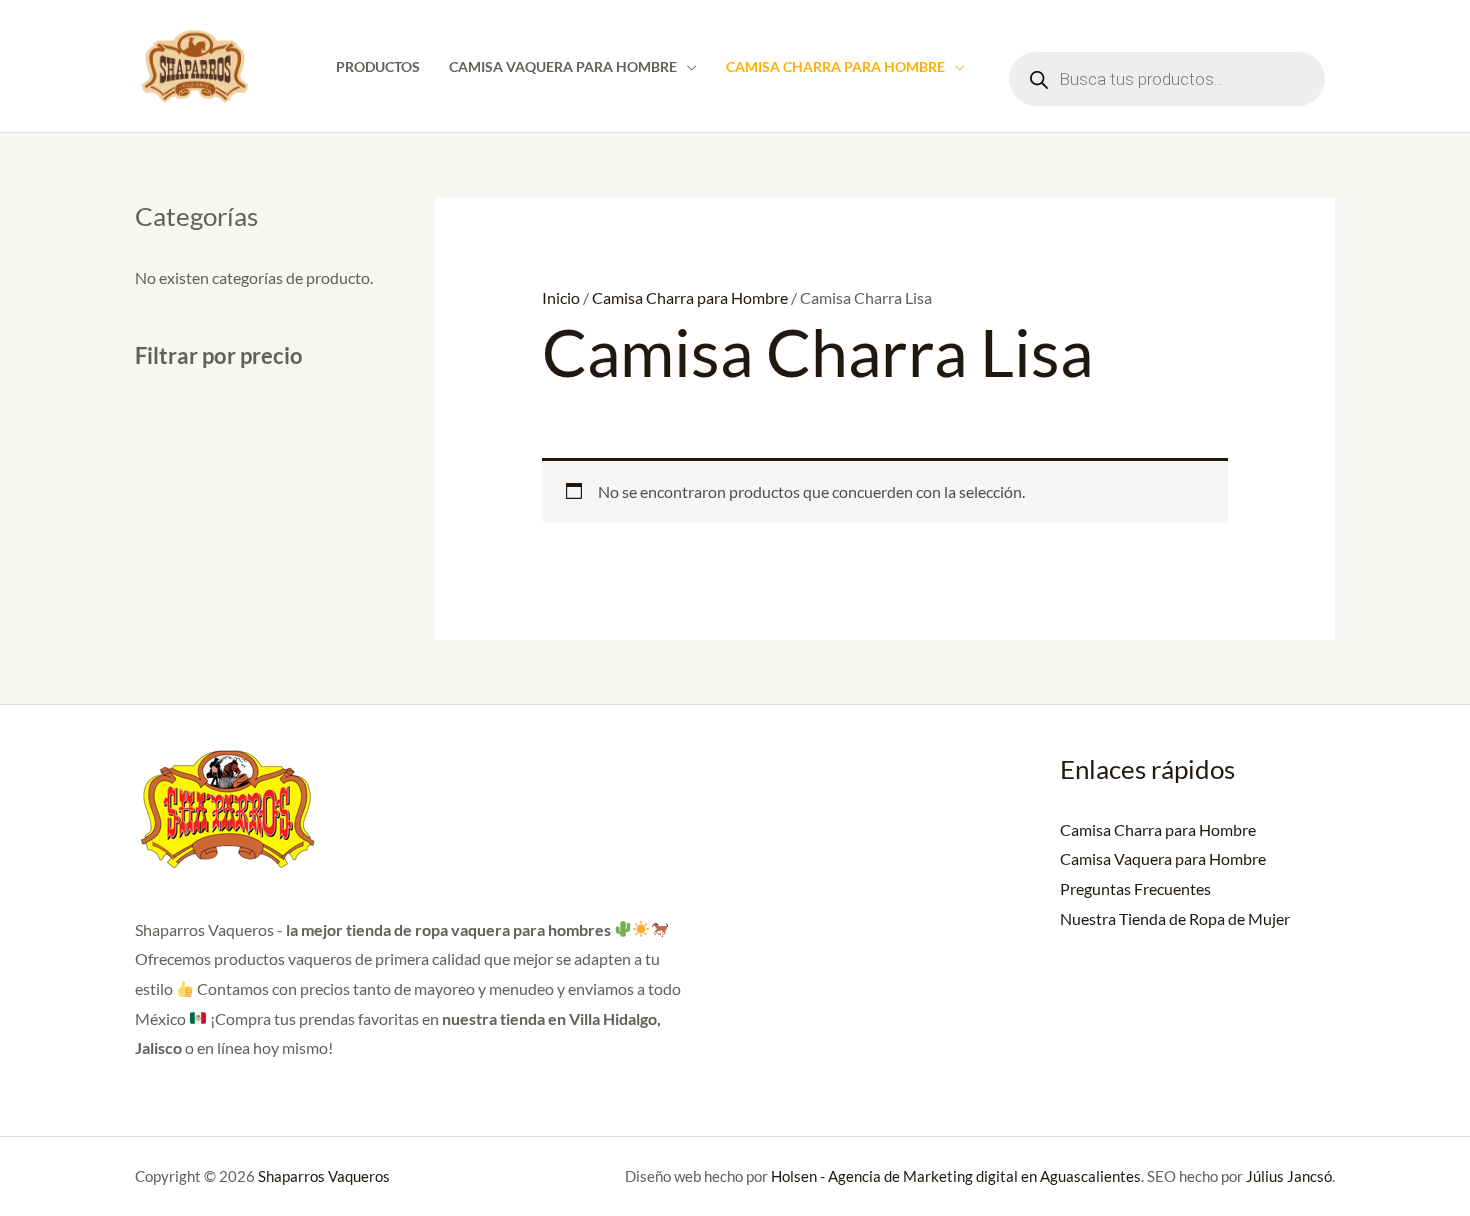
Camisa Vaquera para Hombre (563, 66)
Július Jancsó (1287, 1176)
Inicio (561, 297)
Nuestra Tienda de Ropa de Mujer (1175, 918)
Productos (378, 66)
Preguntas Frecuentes (1135, 888)
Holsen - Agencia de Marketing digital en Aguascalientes (956, 1176)
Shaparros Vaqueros (324, 1176)
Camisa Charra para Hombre (835, 66)
